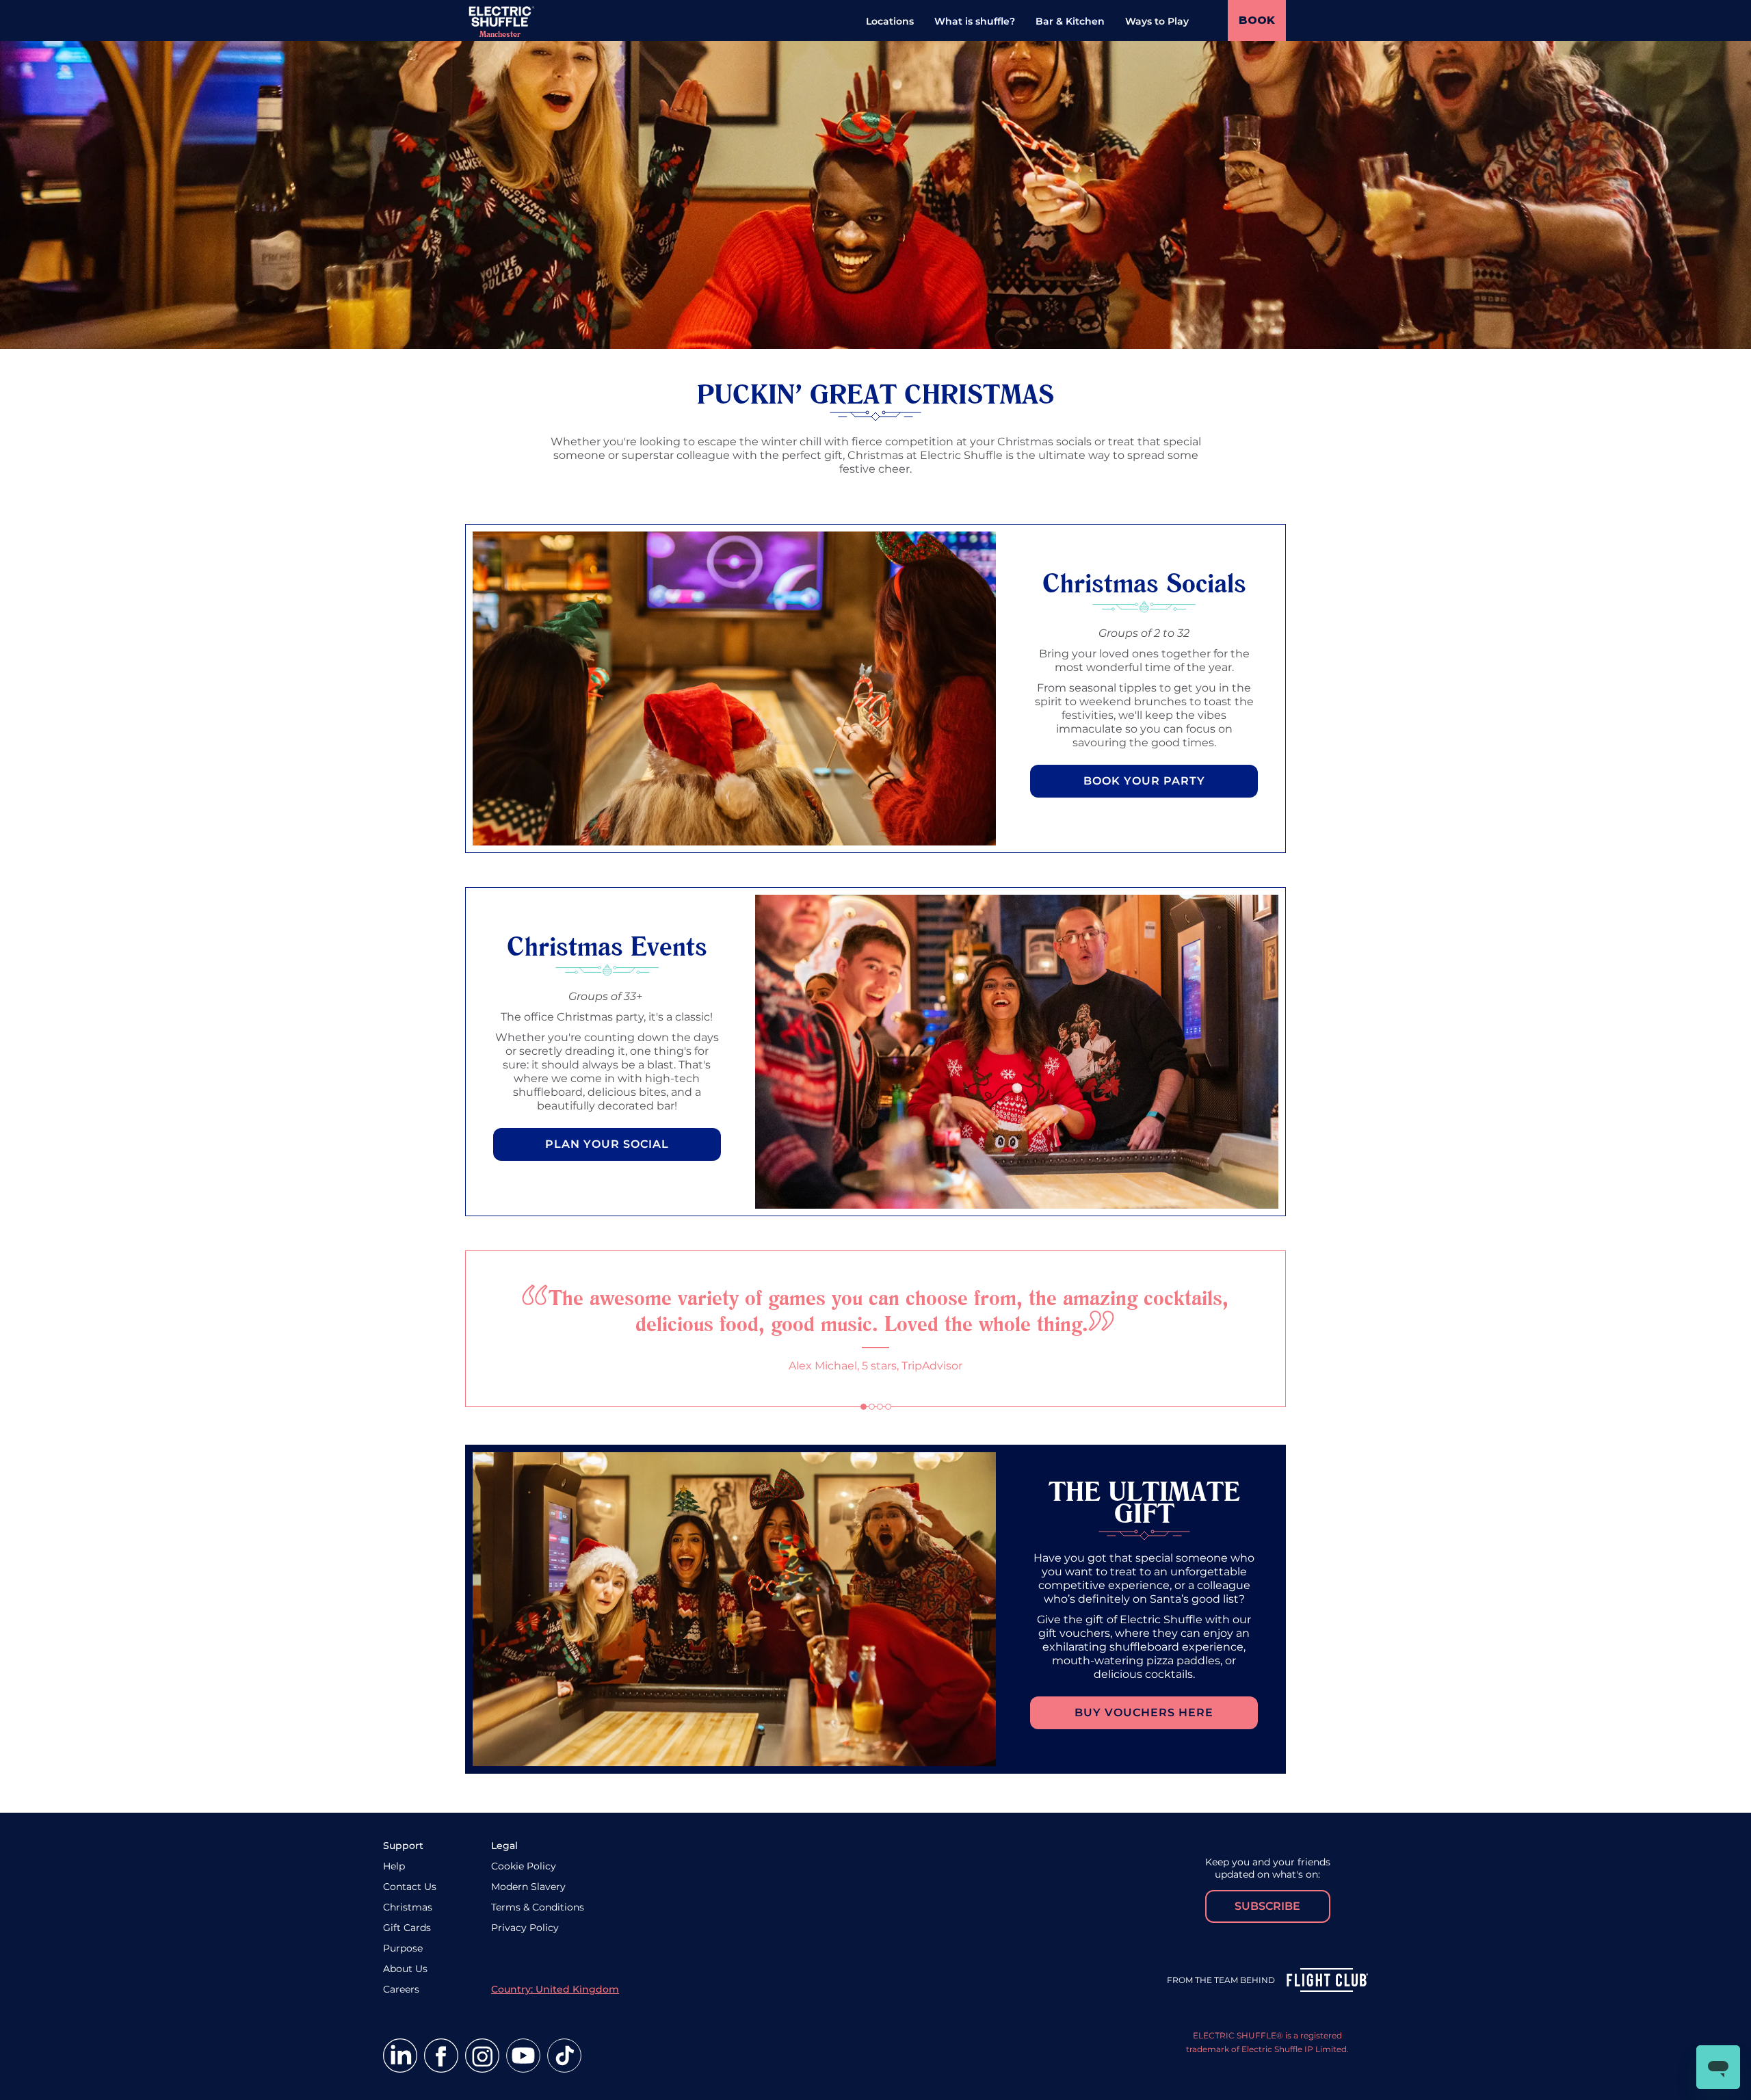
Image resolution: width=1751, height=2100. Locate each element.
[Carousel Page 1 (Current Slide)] (864, 1407)
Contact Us (410, 1887)
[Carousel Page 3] (880, 1407)
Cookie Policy (524, 1866)
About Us (405, 1969)
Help (394, 1866)
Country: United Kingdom (555, 1989)
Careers (401, 1989)
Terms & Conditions (538, 1907)
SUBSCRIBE (1267, 1906)
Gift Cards (407, 1928)
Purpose (403, 1948)
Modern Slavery (528, 1887)
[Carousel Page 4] (888, 1407)
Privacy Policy (525, 1928)
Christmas (408, 1907)
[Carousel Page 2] (872, 1407)
